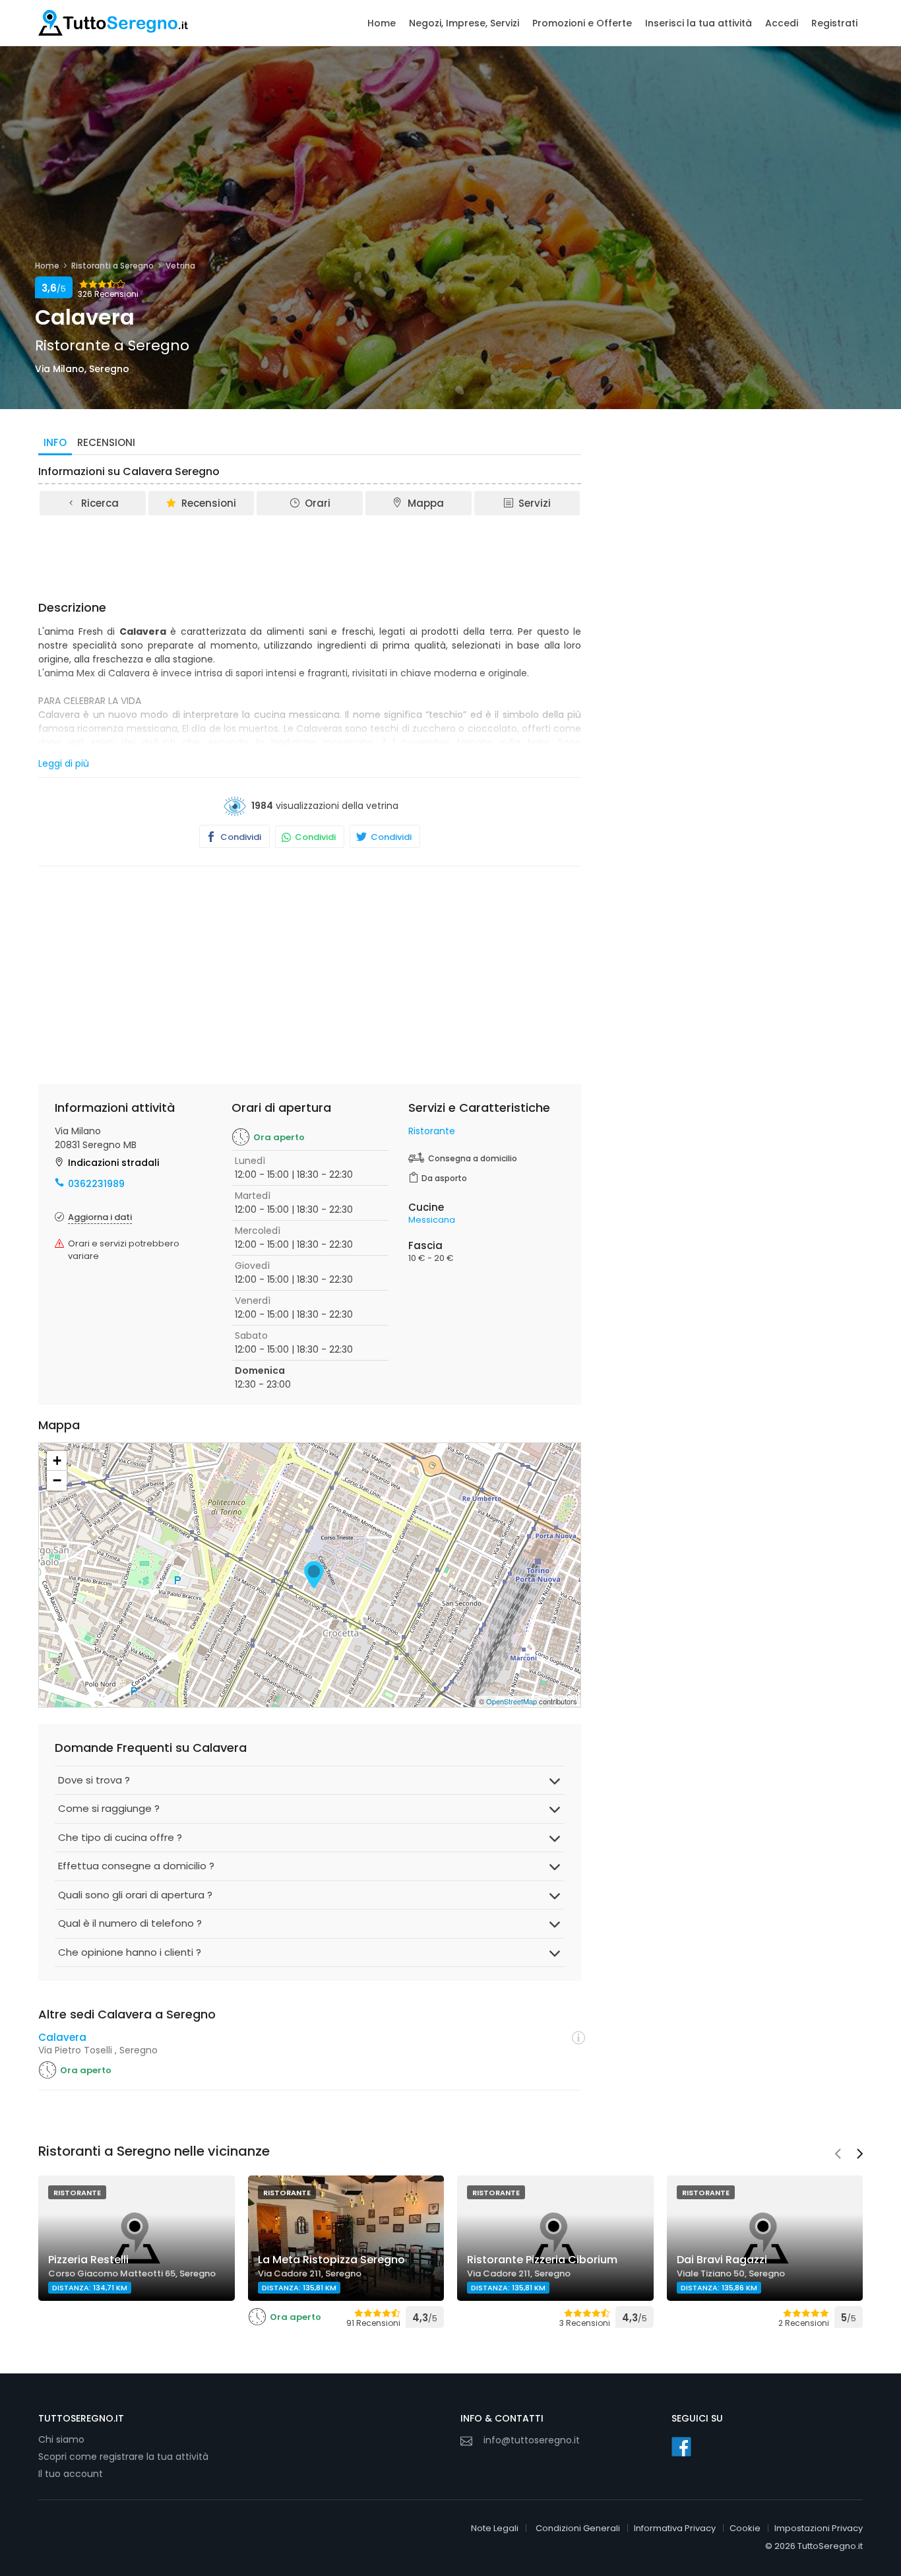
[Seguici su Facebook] (681, 2447)
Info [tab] (55, 442)
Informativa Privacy (675, 2528)
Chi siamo (61, 2439)
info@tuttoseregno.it (532, 2440)
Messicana (432, 1220)
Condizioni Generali (578, 2528)
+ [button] (57, 1461)
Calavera (62, 2037)
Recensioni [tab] (106, 442)
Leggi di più (64, 763)
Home (382, 23)
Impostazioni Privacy (819, 2528)
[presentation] (838, 2155)
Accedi (782, 23)
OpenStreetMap (512, 1701)
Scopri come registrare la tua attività (123, 2457)
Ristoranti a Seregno (112, 266)
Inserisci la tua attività (699, 23)
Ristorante (432, 1131)
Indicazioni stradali (113, 1163)
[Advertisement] (310, 554)
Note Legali (495, 2528)
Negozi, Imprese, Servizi (464, 23)
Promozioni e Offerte (582, 23)
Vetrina (180, 266)
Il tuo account (71, 2474)
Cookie (745, 2528)
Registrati (834, 23)
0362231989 (96, 1184)
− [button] (57, 1480)
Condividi (240, 837)
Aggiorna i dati (100, 1217)
